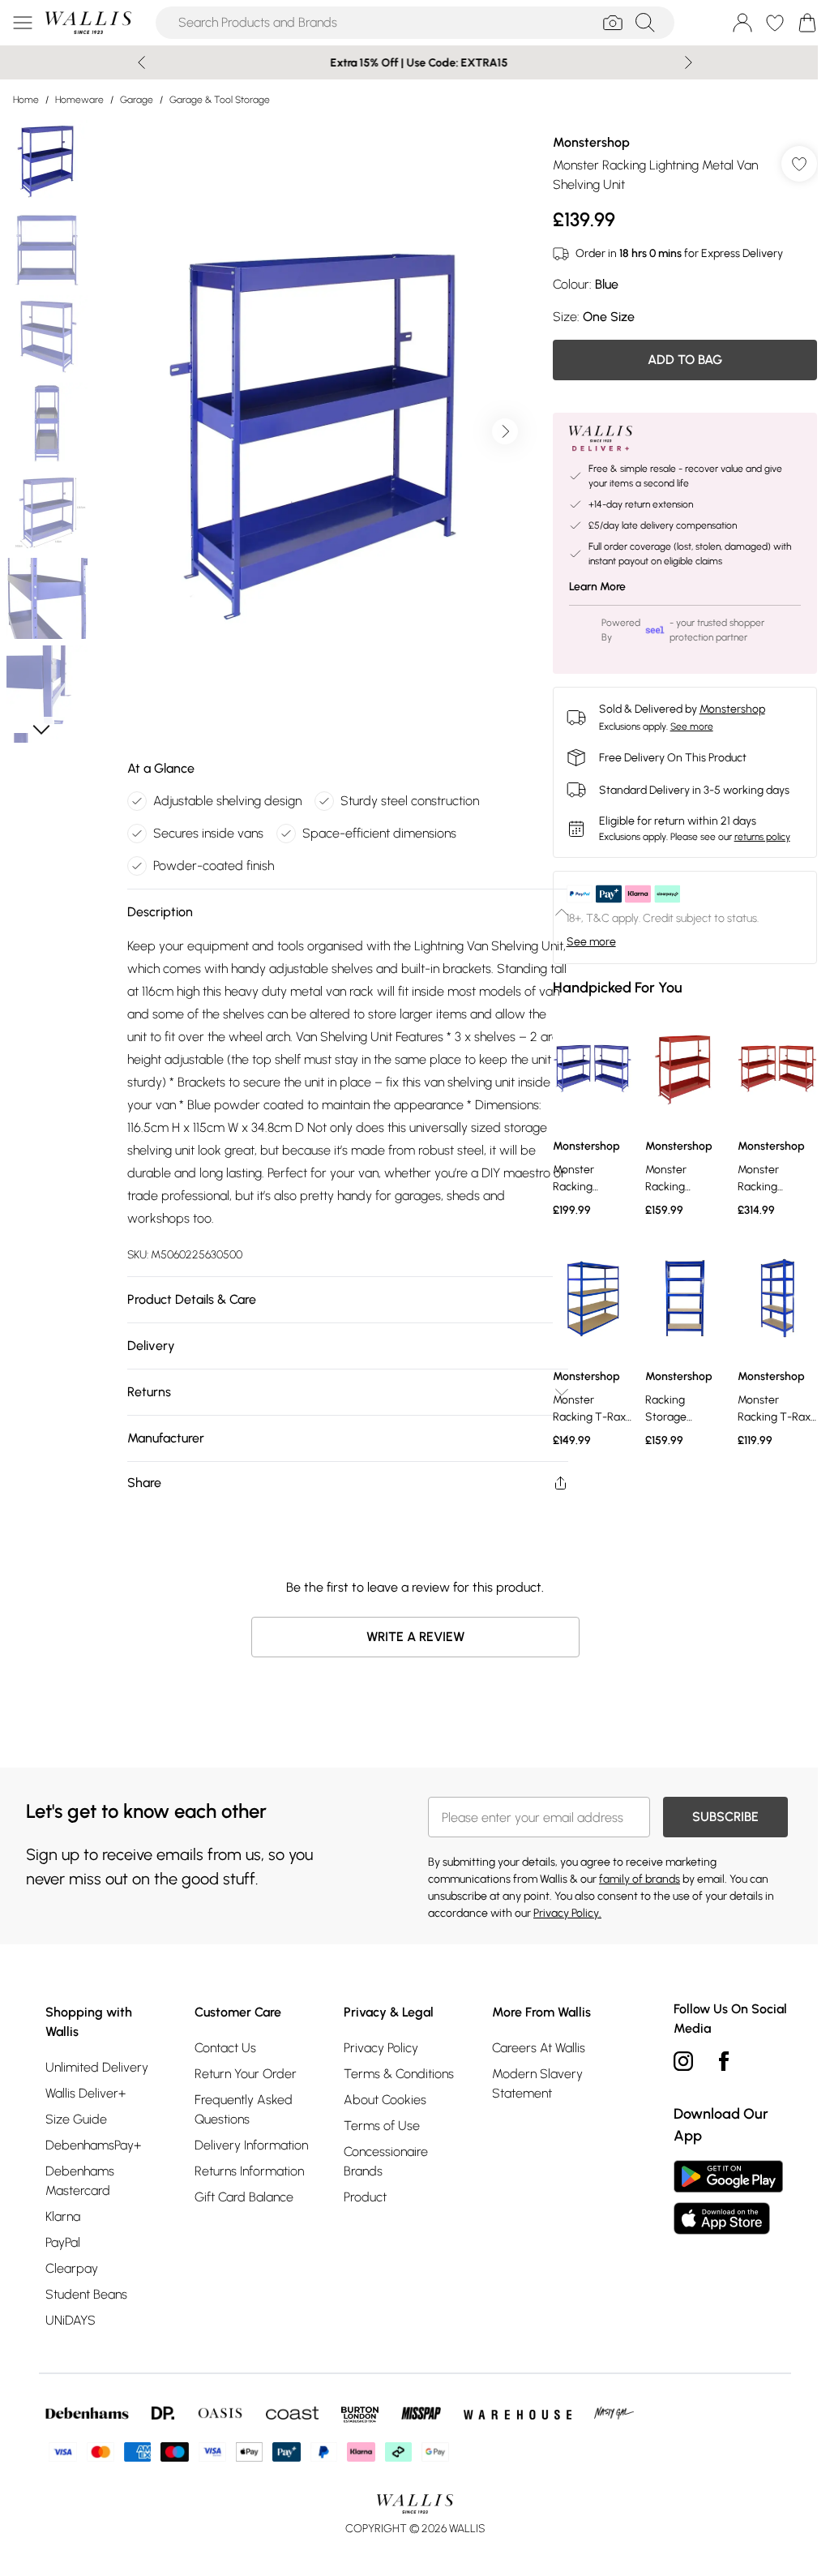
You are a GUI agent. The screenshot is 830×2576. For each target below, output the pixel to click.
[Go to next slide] (501, 431)
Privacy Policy (376, 2048)
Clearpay (72, 2268)
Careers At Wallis (532, 2048)
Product (360, 2197)
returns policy (754, 837)
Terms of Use (377, 2126)
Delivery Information (249, 2145)
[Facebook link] (716, 2061)
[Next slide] (683, 62)
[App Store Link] (720, 2197)
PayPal (63, 2242)
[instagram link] (675, 2061)
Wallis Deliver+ (86, 2093)
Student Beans (86, 2294)
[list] (316, 431)
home (26, 100)
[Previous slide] (136, 62)
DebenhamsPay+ (93, 2145)
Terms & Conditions (394, 2074)
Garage (137, 100)
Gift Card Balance (242, 2197)
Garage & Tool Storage (220, 100)
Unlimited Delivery (97, 2067)
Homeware (79, 100)
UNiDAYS (71, 2320)
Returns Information (247, 2171)
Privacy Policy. (562, 1913)
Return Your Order (243, 2074)
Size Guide (76, 2119)
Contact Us (223, 2048)
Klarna (63, 2216)
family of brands (634, 1879)
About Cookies (380, 2100)
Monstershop (583, 142)
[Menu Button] (23, 23)
